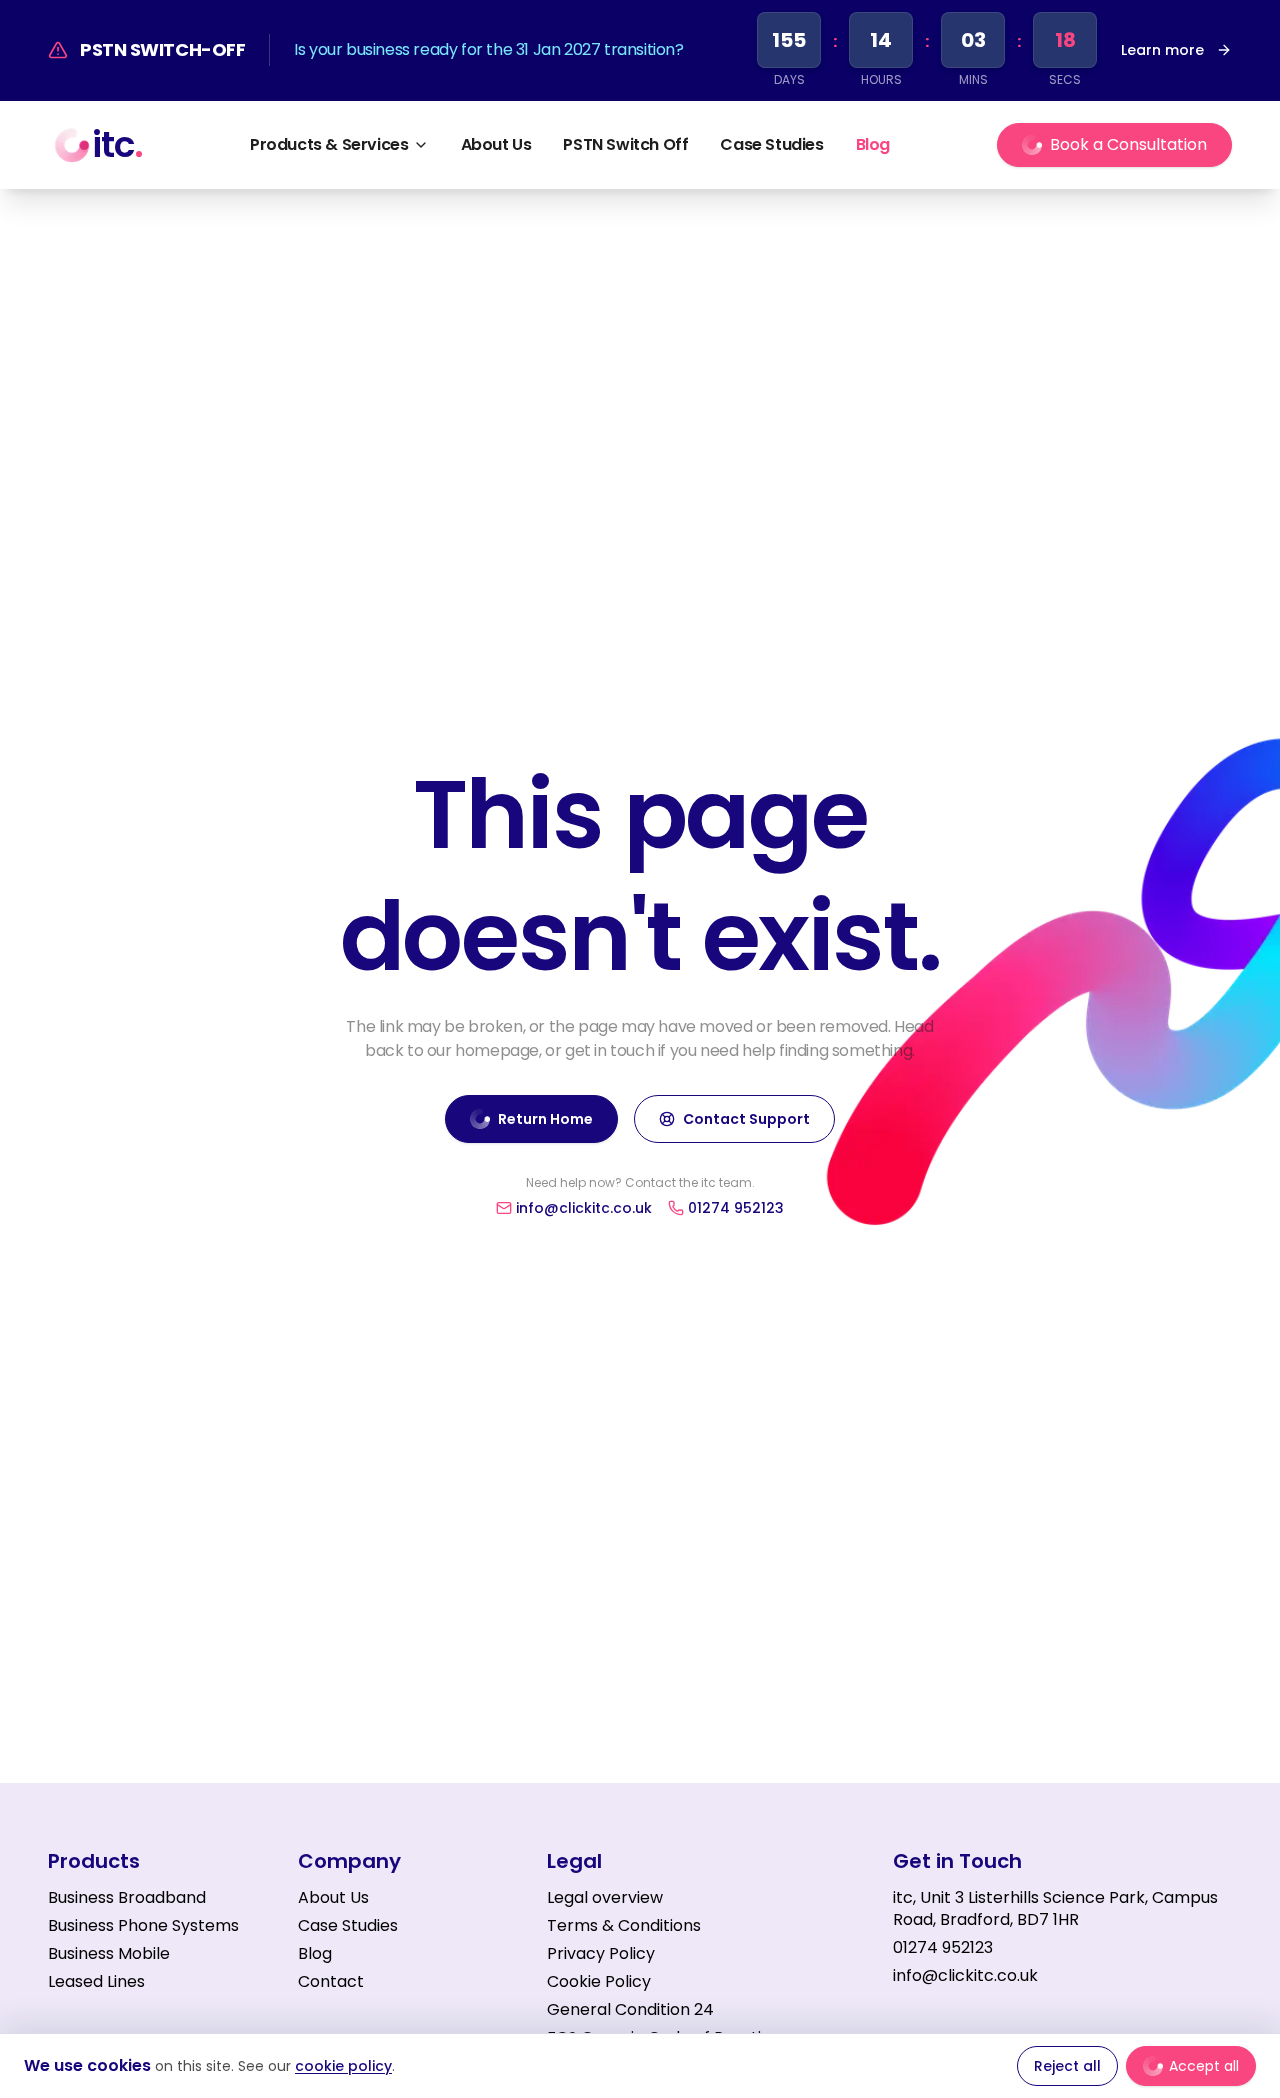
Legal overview (605, 1897)
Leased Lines (96, 1981)
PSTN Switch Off (625, 144)
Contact (331, 1982)
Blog (873, 144)
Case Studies (771, 144)
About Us (496, 144)
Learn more (1162, 50)
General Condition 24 (630, 2009)
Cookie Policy (599, 1981)
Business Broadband (127, 1897)
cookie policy (343, 2066)
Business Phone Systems (143, 1925)
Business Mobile (109, 1953)
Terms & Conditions (624, 1925)
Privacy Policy (601, 1953)
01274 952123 (943, 1947)
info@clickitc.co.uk (965, 1975)
